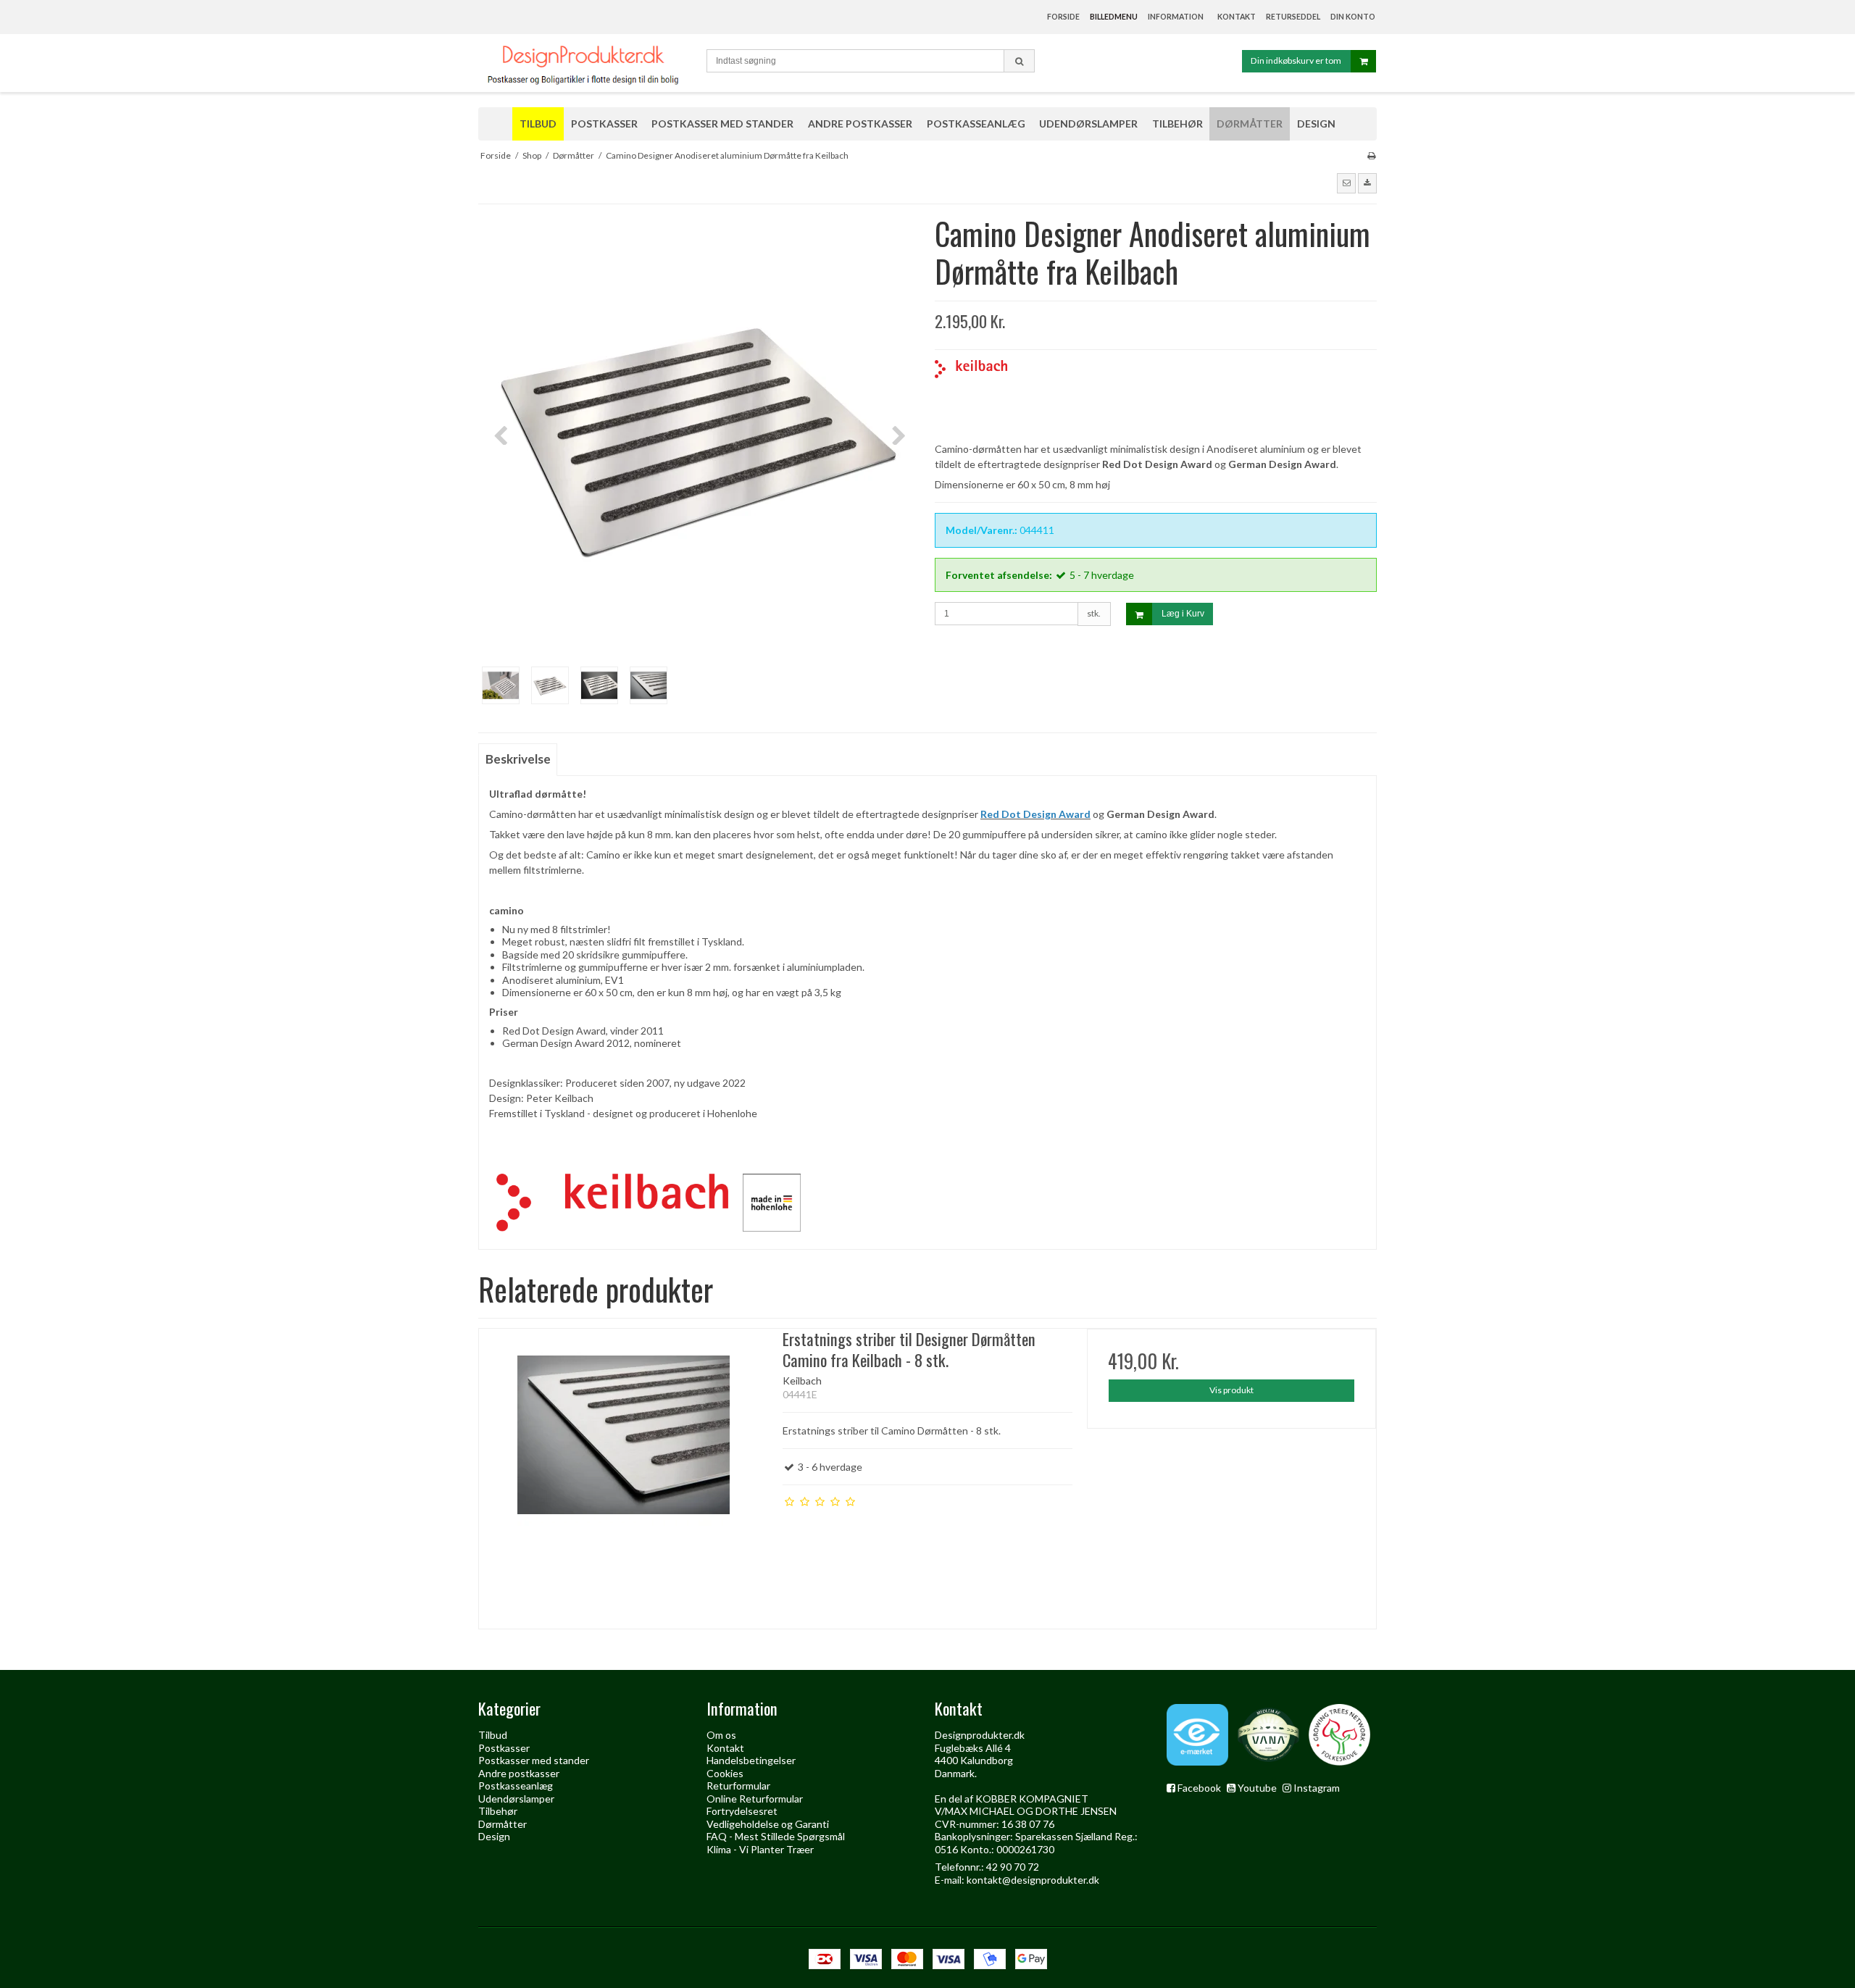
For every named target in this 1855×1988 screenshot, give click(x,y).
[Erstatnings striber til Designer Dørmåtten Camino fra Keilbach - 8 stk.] (624, 1473)
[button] (1346, 183)
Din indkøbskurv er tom (1296, 60)
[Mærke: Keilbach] (971, 396)
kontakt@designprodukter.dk (1033, 1880)
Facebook (1199, 1788)
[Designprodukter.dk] (585, 63)
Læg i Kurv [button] (1183, 614)
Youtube (1257, 1788)
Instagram (1317, 1788)
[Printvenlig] (1371, 155)
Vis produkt (1231, 1390)
